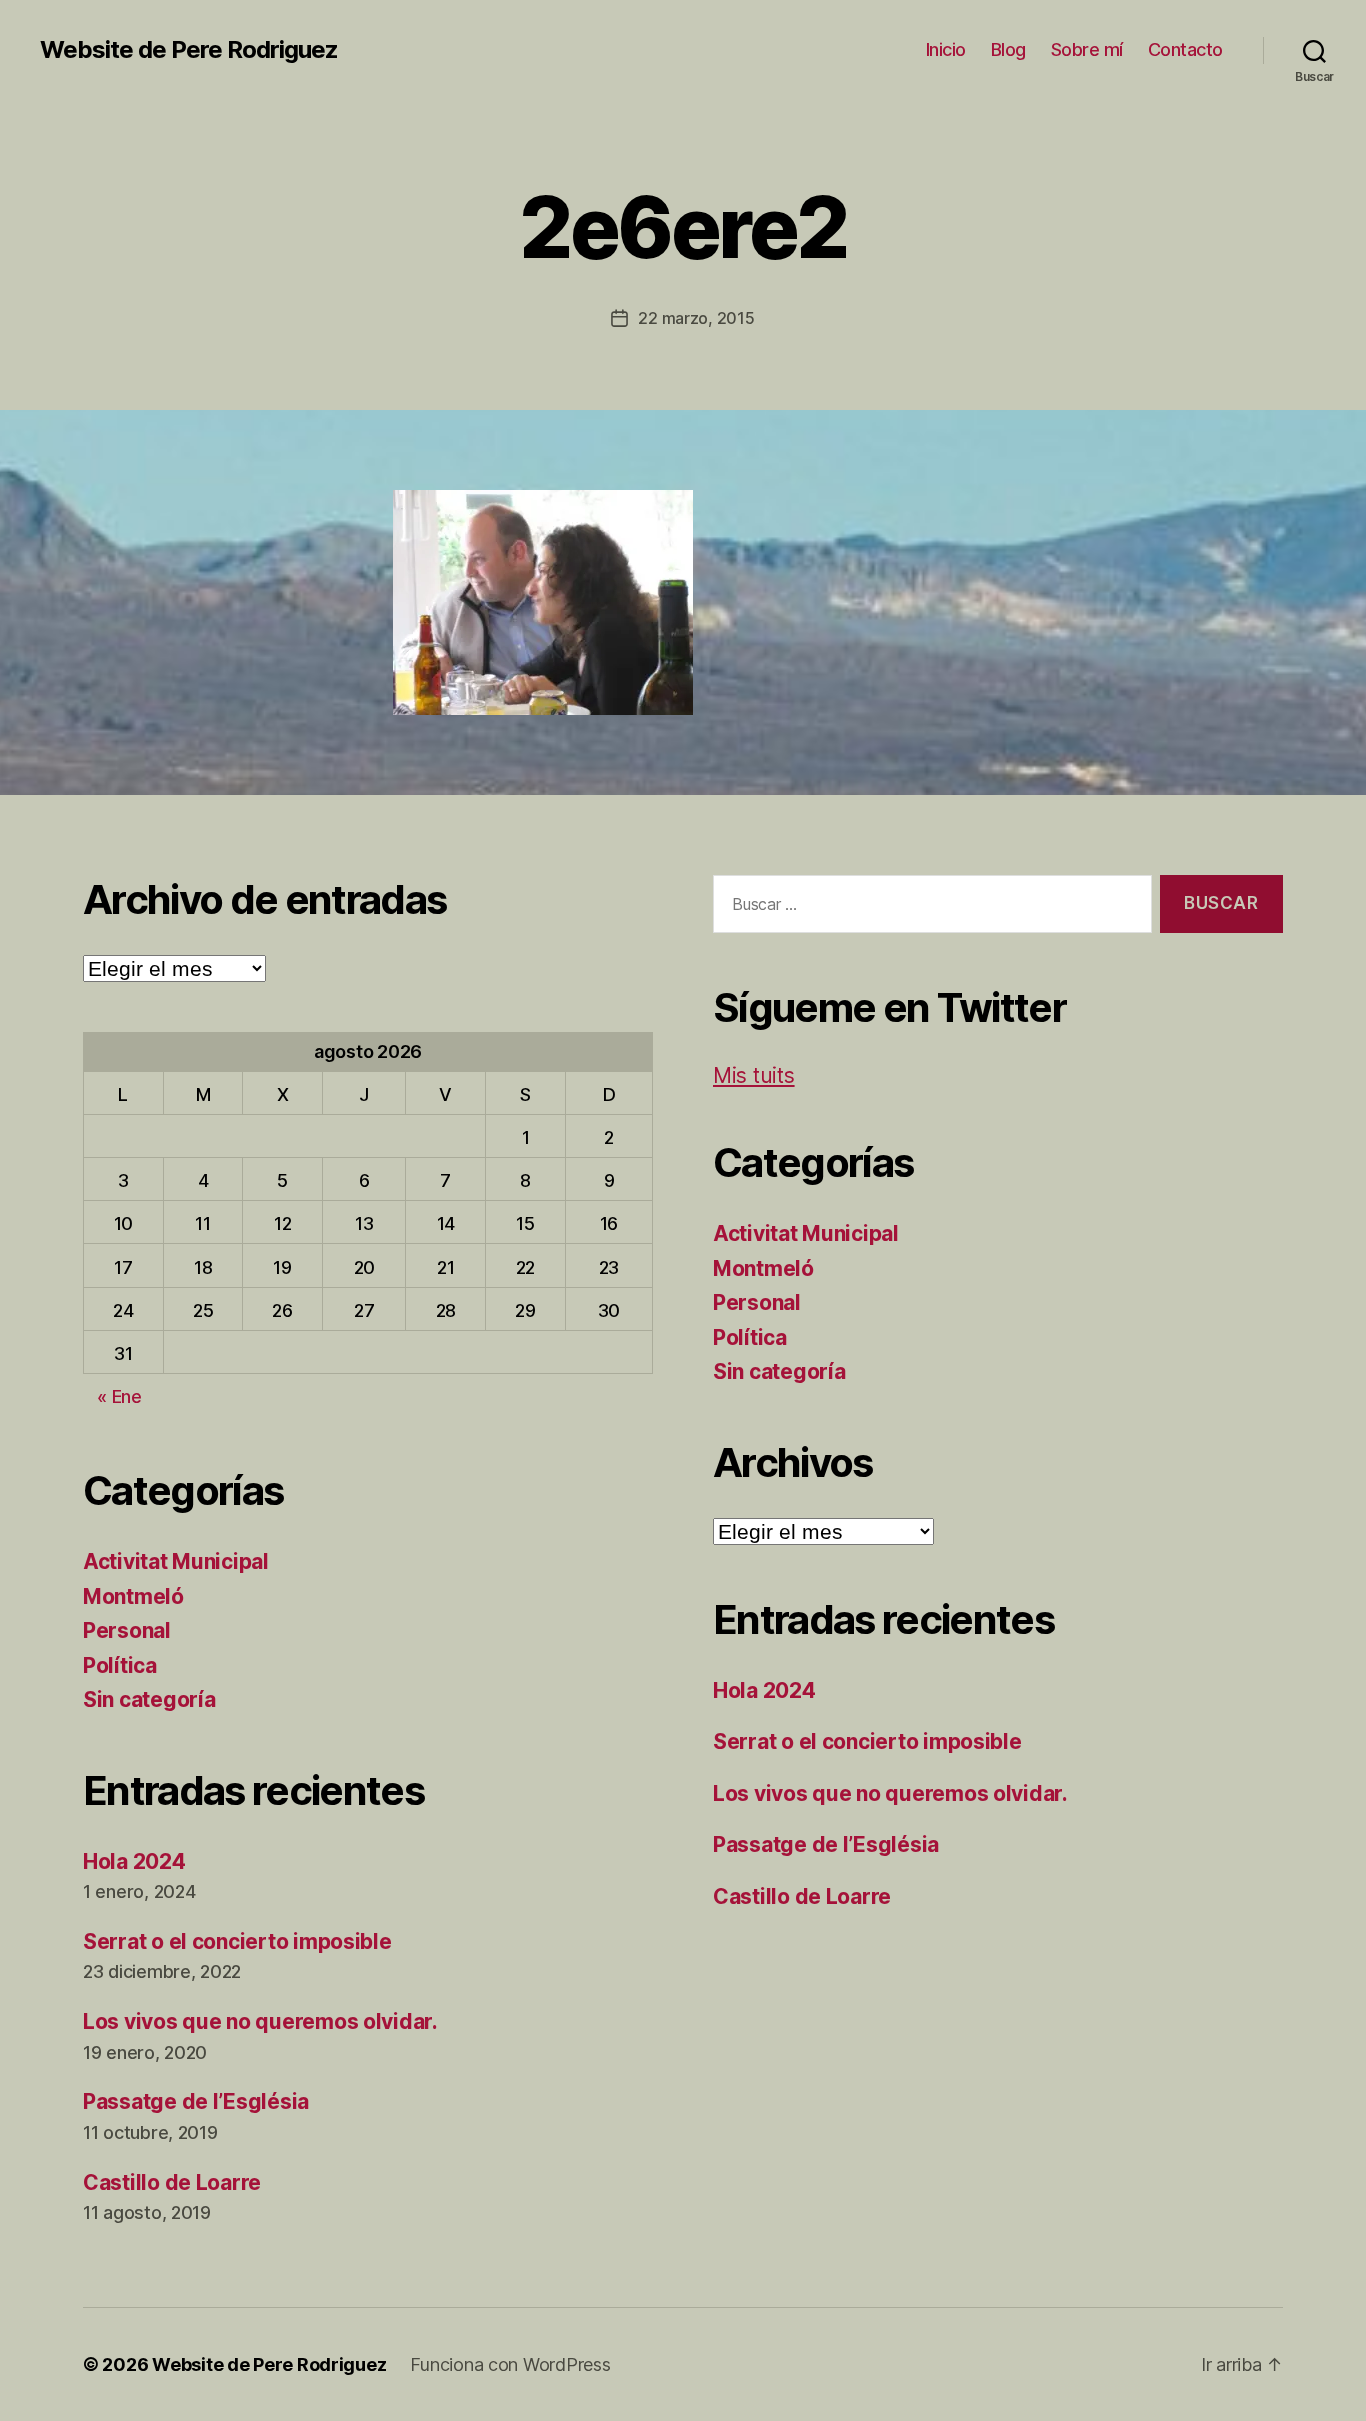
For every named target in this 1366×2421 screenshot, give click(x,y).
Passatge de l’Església (196, 2101)
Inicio (946, 49)
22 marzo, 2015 (696, 318)
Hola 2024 (134, 1861)
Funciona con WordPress (510, 2364)
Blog (1008, 49)
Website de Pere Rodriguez (189, 50)
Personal (127, 1630)
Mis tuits (754, 1075)
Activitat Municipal (176, 1561)
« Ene (119, 1396)
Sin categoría (149, 1699)
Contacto (1185, 49)
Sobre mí (1087, 49)
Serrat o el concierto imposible (237, 1941)
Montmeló (133, 1596)
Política (120, 1665)
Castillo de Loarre (172, 2182)
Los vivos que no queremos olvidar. (260, 2021)
